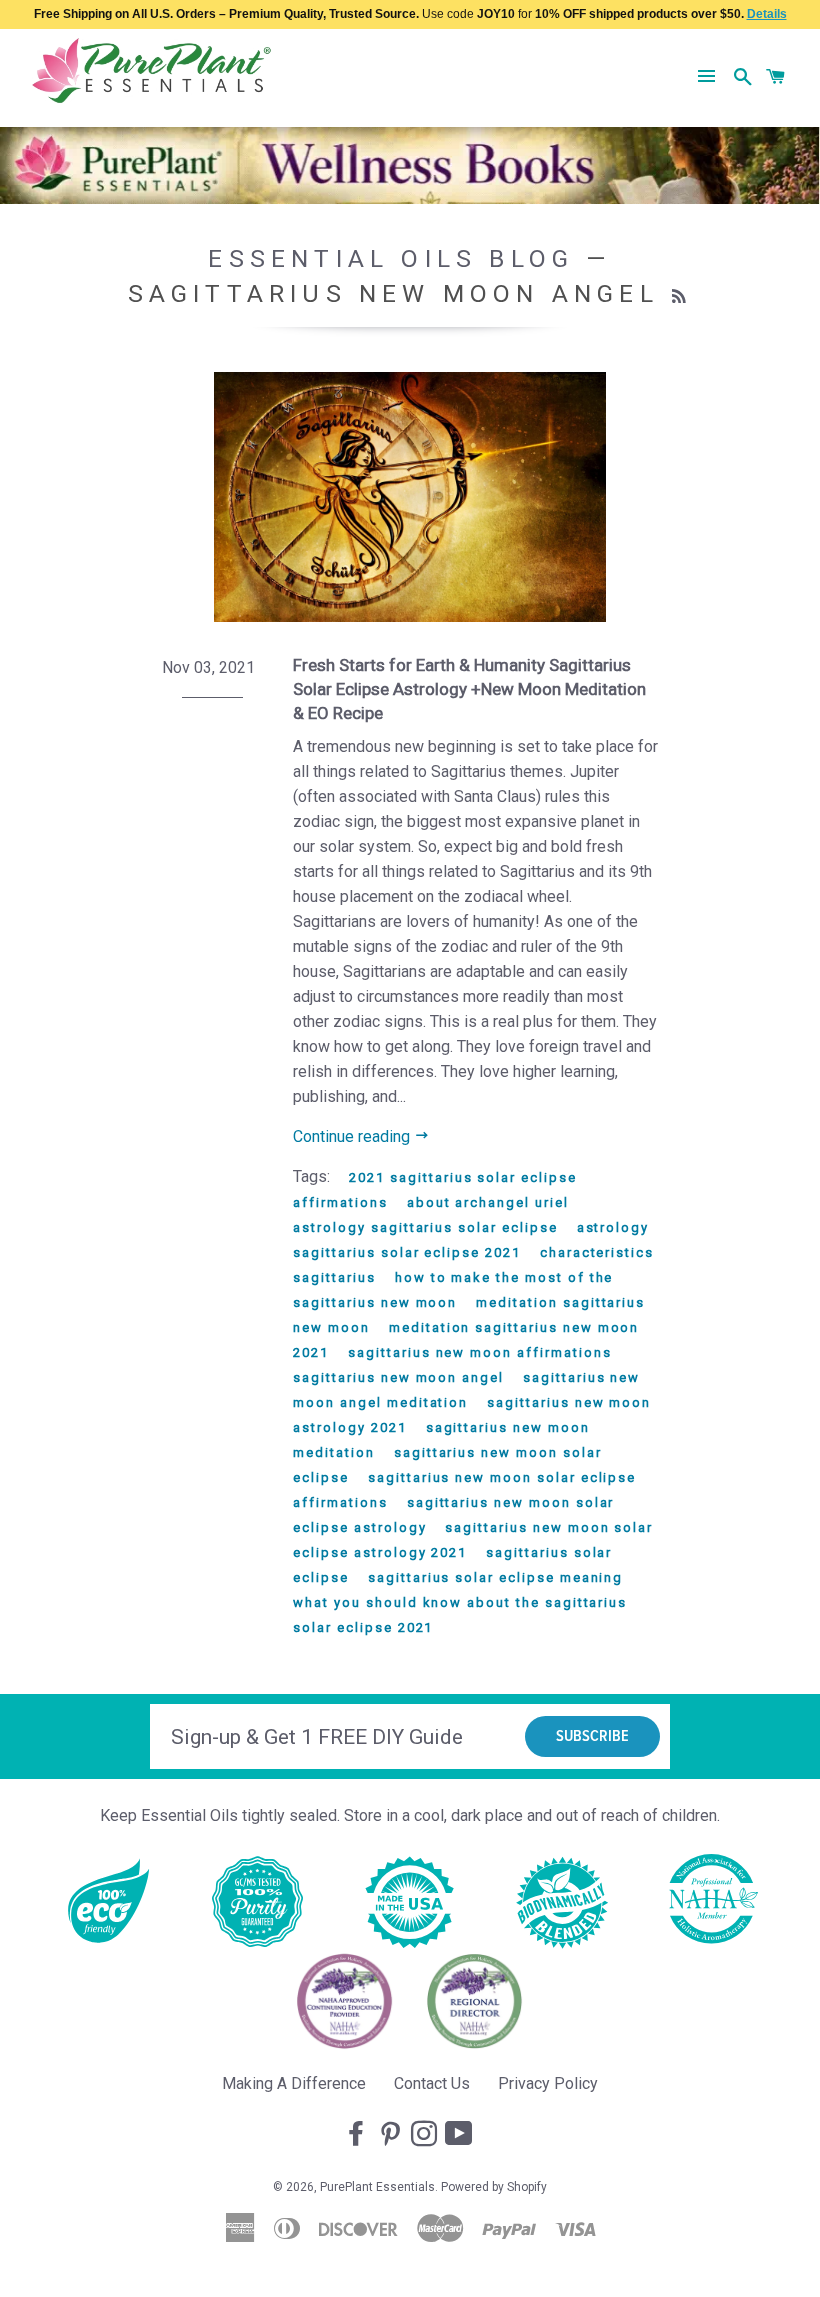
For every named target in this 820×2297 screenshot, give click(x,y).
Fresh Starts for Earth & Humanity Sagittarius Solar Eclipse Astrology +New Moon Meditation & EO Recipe (469, 689)
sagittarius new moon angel (398, 1377)
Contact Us (432, 2083)
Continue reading (353, 1136)
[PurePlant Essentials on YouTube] (461, 2135)
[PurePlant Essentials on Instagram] (426, 2135)
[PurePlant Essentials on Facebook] (358, 2135)
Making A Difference (294, 2083)
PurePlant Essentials (377, 2187)
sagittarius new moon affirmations (479, 1352)
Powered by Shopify (494, 2187)
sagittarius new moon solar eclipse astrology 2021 (473, 1540)
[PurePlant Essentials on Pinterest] (392, 2135)
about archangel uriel (488, 1202)
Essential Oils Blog (391, 258)
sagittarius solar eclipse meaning (495, 1577)
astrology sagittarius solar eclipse (425, 1227)
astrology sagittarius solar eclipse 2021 (471, 1240)
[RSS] (681, 297)
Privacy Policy (548, 2083)
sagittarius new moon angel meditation (466, 1390)
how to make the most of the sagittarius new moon (453, 1290)
